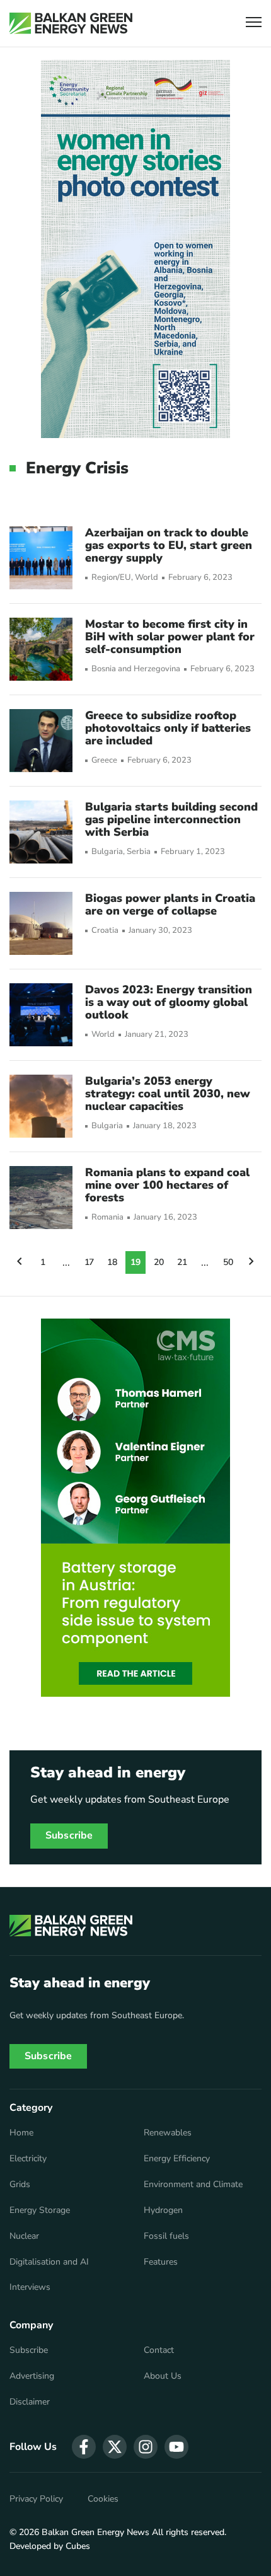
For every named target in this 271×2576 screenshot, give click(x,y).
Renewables (168, 2133)
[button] (254, 24)
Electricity (28, 2159)
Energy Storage (40, 2210)
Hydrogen (163, 2210)
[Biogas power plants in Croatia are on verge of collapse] (41, 923)
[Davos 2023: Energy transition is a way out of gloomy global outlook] (41, 1015)
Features (161, 2262)
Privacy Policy (36, 2499)
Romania (107, 1217)
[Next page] (251, 1262)
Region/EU (111, 578)
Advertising (32, 2376)
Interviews (30, 2287)
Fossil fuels (166, 2236)
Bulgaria (107, 852)
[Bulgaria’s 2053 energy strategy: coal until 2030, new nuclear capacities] (41, 1106)
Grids (20, 2185)
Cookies (103, 2499)
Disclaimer (30, 2402)
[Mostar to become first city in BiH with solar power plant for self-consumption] (41, 649)
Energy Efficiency (177, 2159)
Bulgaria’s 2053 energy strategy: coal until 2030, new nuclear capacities (168, 1094)
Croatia (105, 931)
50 (228, 1262)
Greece (104, 760)
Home (21, 2133)
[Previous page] (20, 1262)
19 (135, 1262)
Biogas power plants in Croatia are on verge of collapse (170, 904)
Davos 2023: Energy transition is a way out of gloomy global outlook (169, 1002)
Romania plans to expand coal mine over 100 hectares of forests (167, 1185)
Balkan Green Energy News (95, 2532)
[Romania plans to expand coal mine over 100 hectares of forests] (41, 1198)
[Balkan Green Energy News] (71, 23)
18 (112, 1262)
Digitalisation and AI (49, 2262)
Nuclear (24, 2236)
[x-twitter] (115, 2447)
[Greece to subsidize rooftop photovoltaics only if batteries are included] (41, 741)
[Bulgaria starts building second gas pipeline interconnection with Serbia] (41, 832)
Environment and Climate (193, 2185)
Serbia (139, 852)
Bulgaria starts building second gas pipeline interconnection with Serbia (171, 819)
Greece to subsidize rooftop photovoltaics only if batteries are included (168, 728)
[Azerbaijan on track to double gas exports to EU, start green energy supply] (41, 558)
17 (89, 1262)
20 (159, 1262)
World (147, 578)
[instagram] (146, 2447)
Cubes (78, 2546)
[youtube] (176, 2447)
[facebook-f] (84, 2447)
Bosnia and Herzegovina (136, 669)
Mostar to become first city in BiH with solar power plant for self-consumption (170, 637)
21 (182, 1262)
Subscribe (69, 1835)
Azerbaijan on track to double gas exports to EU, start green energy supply (169, 545)
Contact (159, 2350)
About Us (163, 2376)
